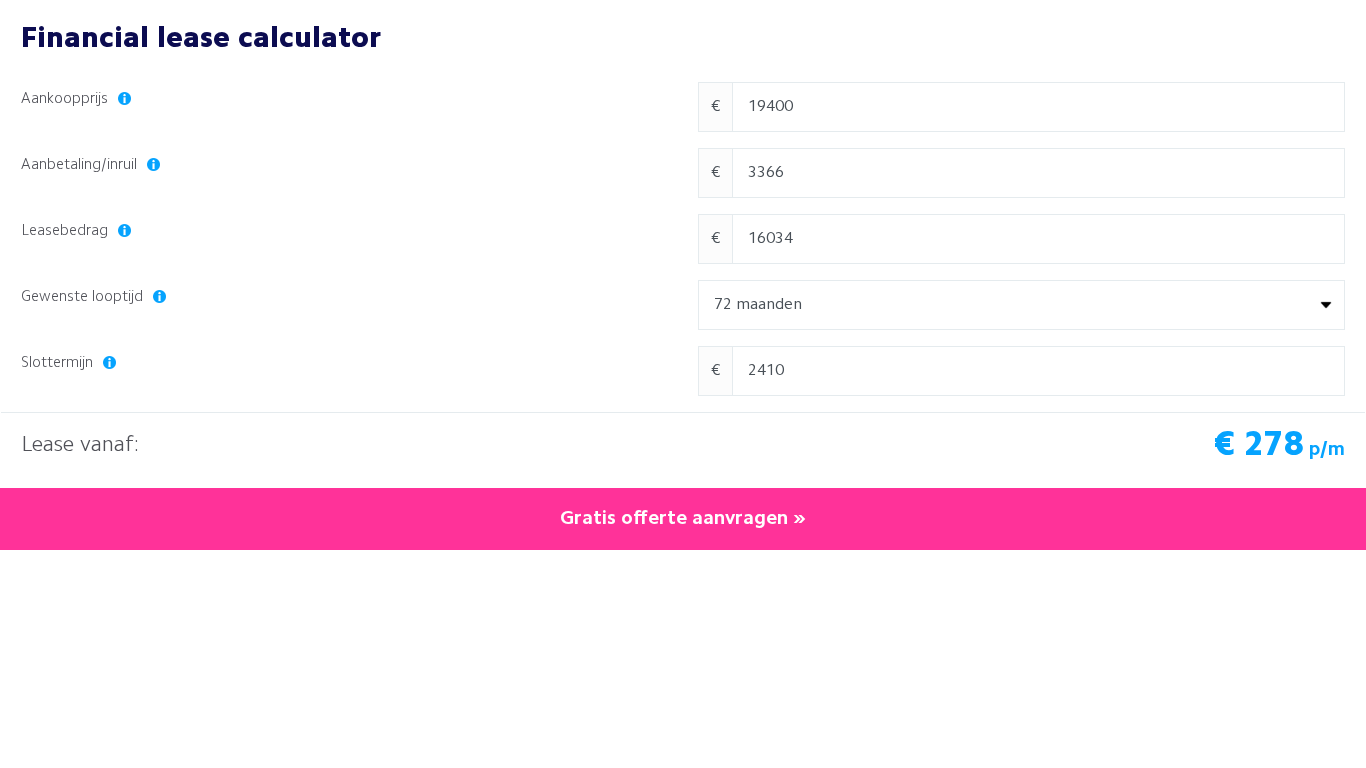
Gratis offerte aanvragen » (683, 519)
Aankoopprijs (66, 99)
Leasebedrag (66, 231)
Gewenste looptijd (84, 297)
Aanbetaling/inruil (81, 165)
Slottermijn (59, 363)
